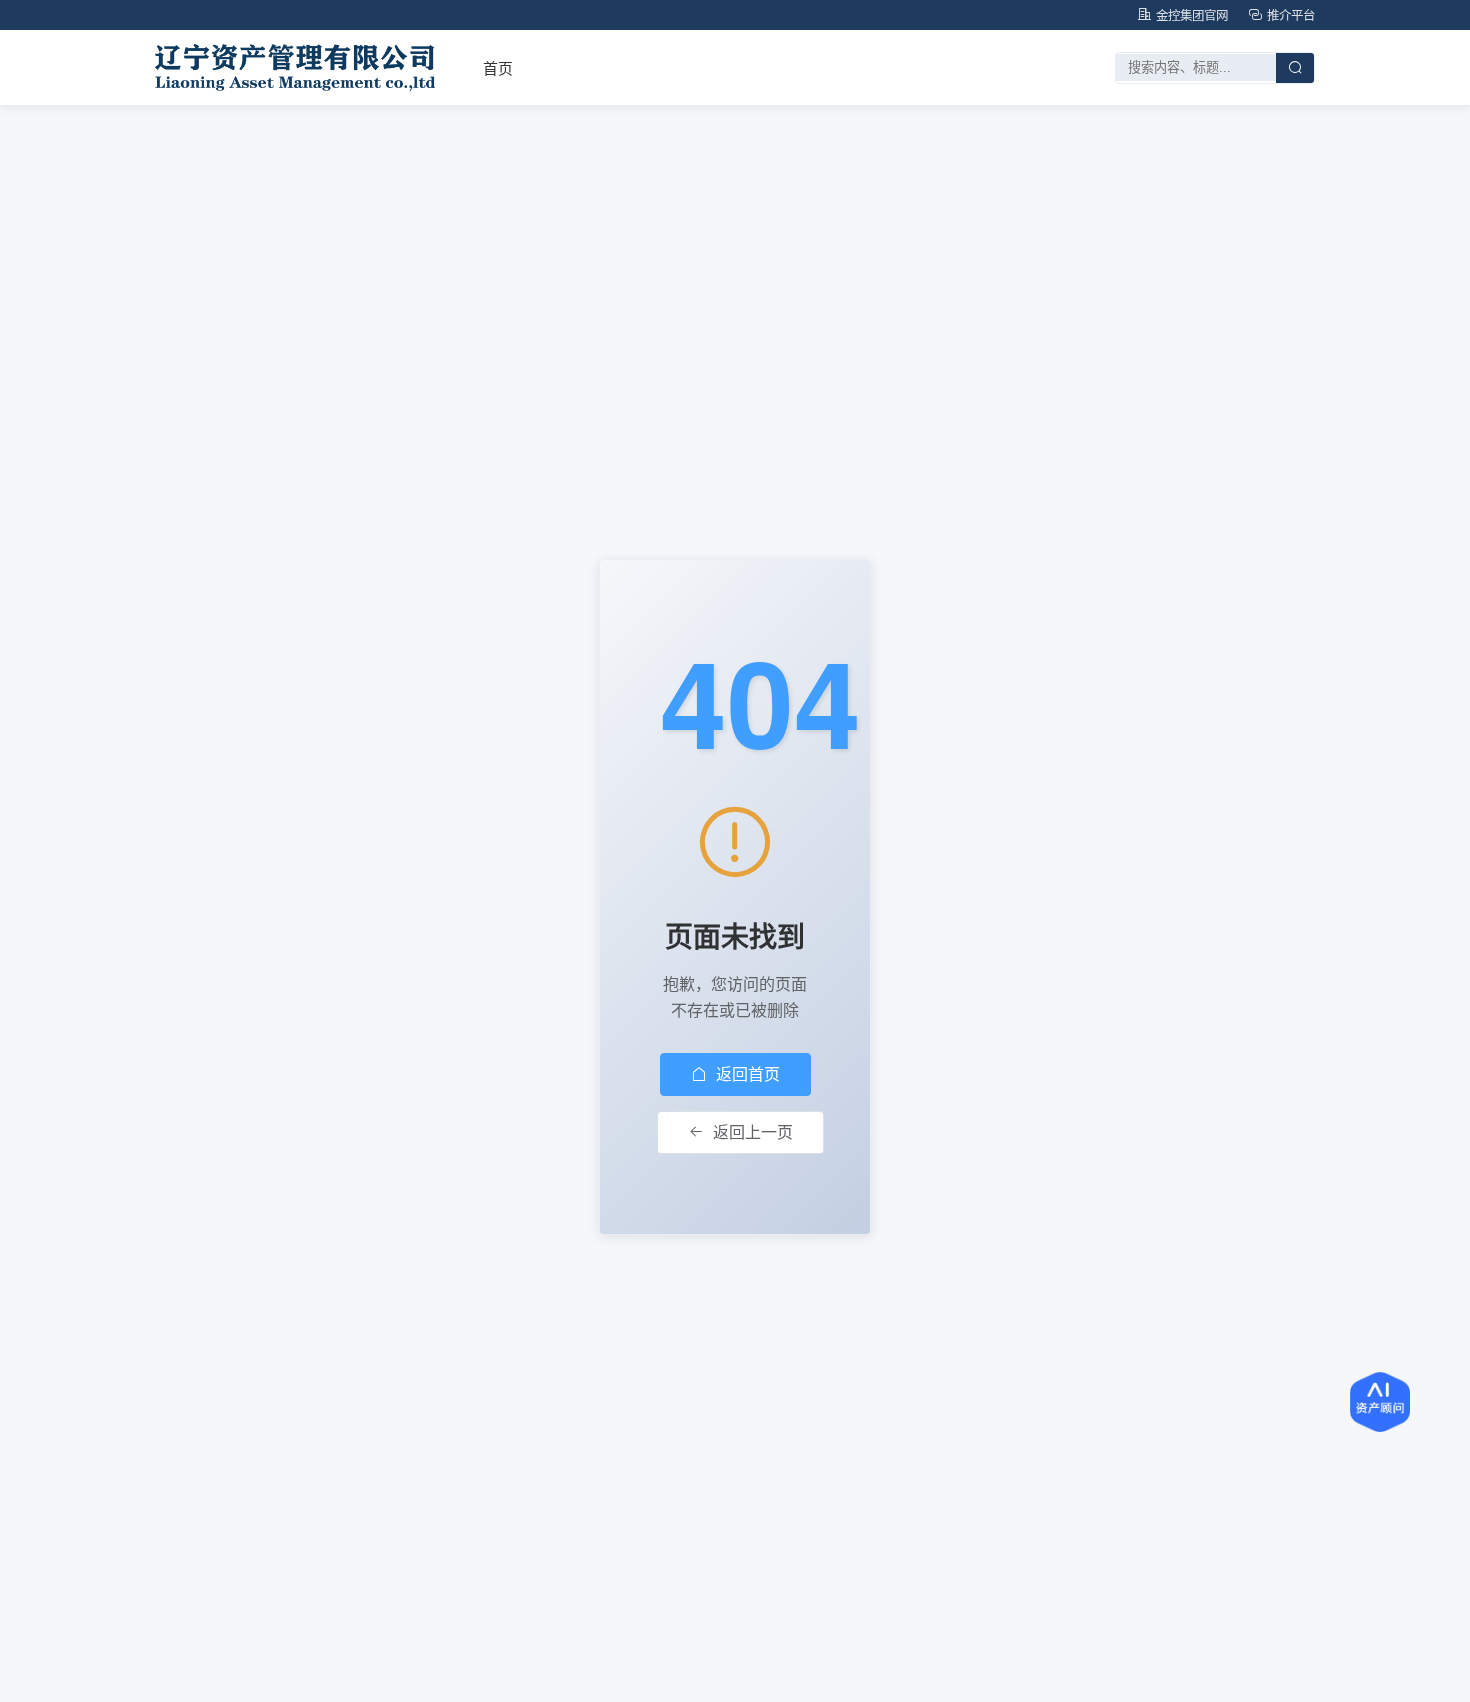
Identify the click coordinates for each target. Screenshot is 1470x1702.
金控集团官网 (1192, 15)
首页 (498, 67)
